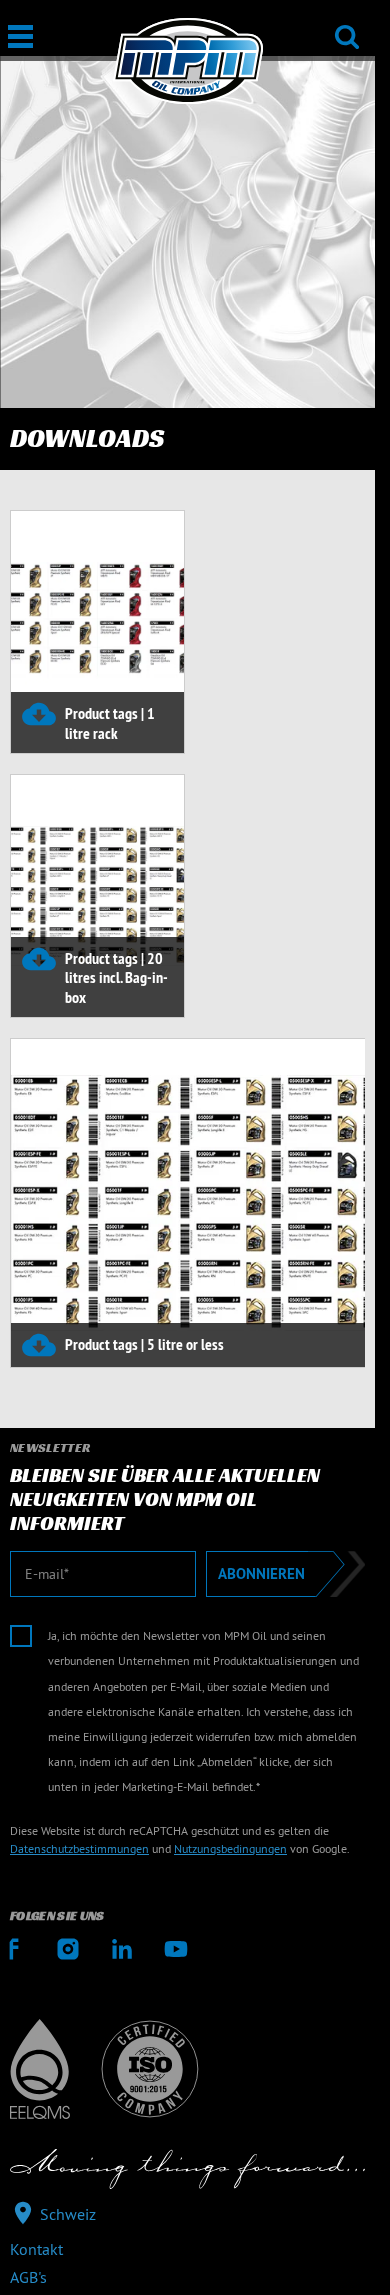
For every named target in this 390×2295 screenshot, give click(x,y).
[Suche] (347, 23)
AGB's (28, 2277)
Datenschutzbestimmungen (79, 1848)
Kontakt (36, 2249)
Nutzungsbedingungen (230, 1848)
